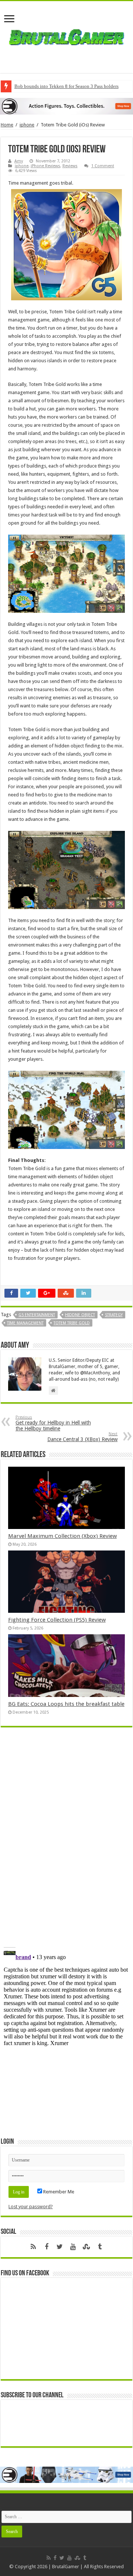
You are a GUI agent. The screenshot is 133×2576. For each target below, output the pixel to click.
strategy (114, 1315)
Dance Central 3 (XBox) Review (82, 1437)
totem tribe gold (72, 1323)
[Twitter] (60, 2247)
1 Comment (103, 166)
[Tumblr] (100, 2247)
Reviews (70, 166)
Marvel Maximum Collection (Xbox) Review (62, 1536)
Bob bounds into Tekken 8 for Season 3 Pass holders (66, 86)
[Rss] (33, 2247)
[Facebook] (47, 2247)
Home (7, 125)
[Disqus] (66, 1840)
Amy (19, 161)
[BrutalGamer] (66, 36)
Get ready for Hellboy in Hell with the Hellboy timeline (53, 1423)
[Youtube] (73, 2247)
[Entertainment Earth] (66, 106)
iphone (27, 125)
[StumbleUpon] (86, 2247)
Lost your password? (31, 2207)
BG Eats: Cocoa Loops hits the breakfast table (66, 1704)
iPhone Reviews (45, 166)
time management (25, 1323)
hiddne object (80, 1315)
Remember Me (58, 2192)
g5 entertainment (37, 1315)
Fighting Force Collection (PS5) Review (57, 1620)
